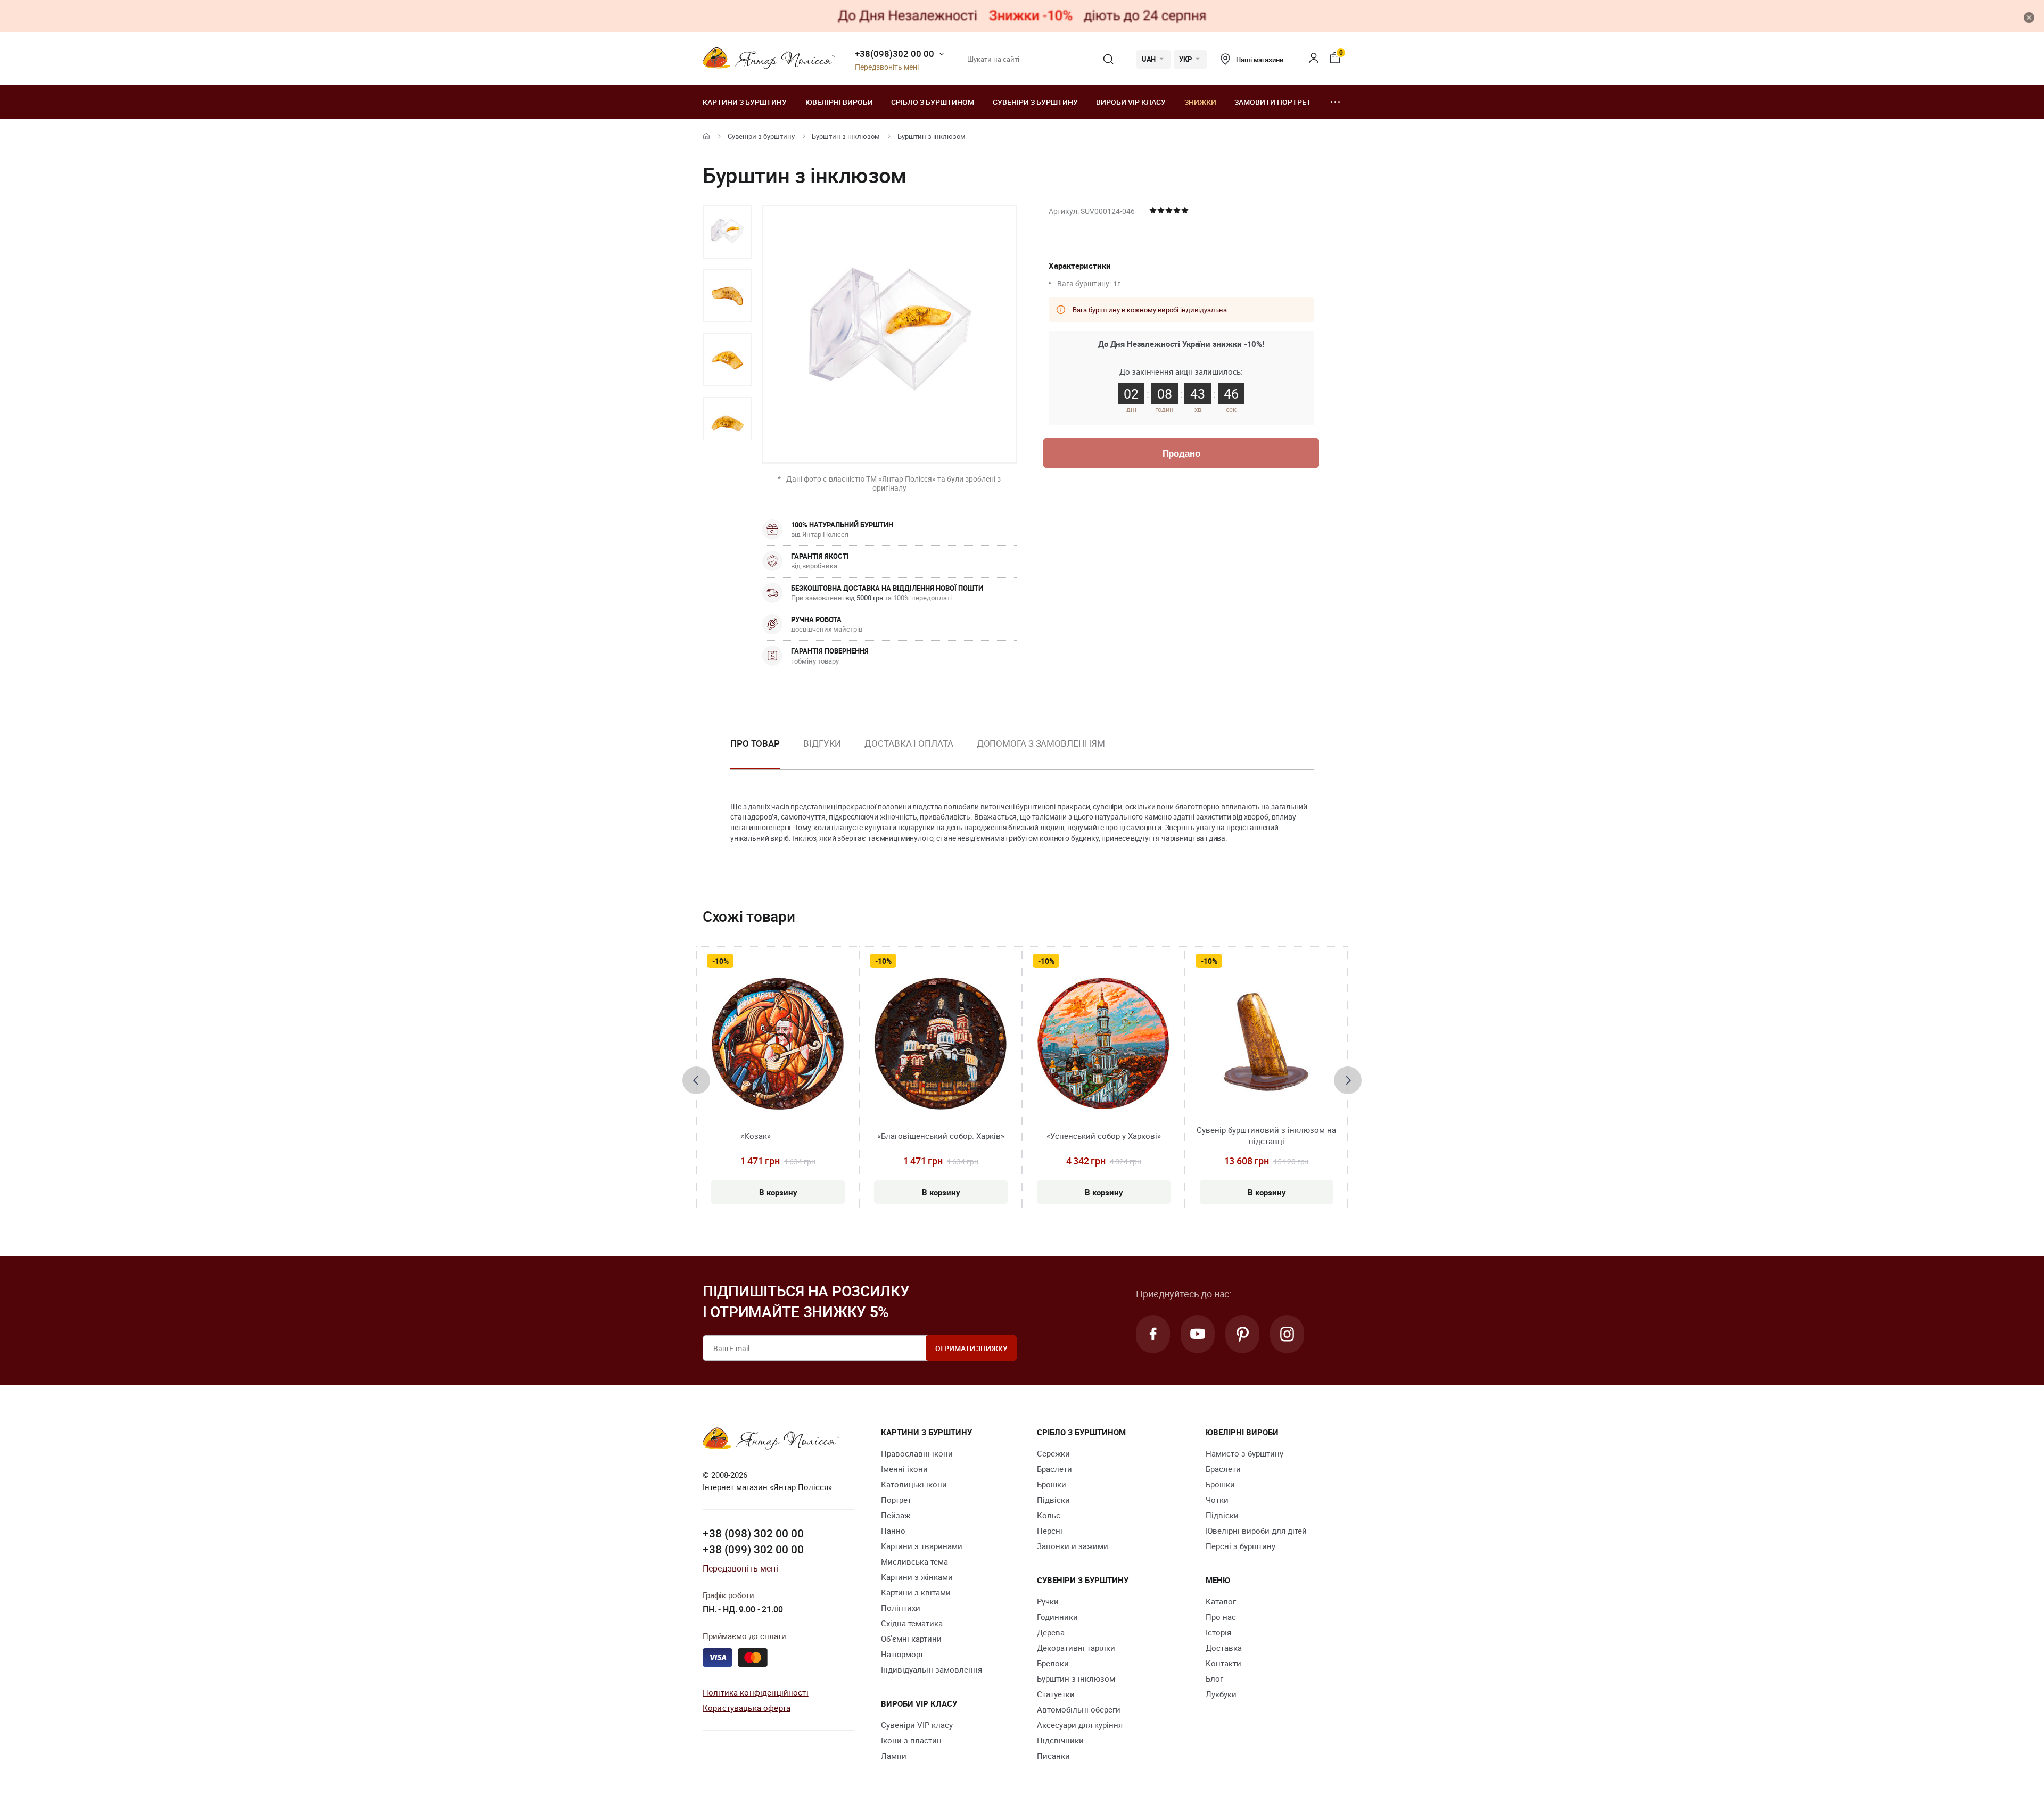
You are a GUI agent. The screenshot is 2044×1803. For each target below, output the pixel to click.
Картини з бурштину (745, 102)
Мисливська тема (914, 1561)
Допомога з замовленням (1041, 743)
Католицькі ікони (914, 1484)
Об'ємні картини (911, 1639)
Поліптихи (901, 1608)
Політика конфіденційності (756, 1692)
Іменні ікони (904, 1469)
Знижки (1200, 102)
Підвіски (1053, 1500)
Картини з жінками (917, 1577)
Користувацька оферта (747, 1708)
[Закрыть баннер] (2029, 18)
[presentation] (696, 1080)
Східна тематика (912, 1623)
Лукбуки (1221, 1694)
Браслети (1054, 1469)
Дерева (1051, 1632)
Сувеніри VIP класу (917, 1725)
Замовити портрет (1273, 102)
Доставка (1224, 1648)
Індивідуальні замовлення (932, 1669)
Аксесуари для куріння (1080, 1725)
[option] (727, 232)
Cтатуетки (1056, 1694)
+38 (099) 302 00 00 (753, 1549)
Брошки (1052, 1484)
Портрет (896, 1500)
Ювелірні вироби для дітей (1256, 1531)
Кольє (1049, 1515)
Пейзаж (896, 1515)
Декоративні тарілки (1076, 1648)
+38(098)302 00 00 (895, 53)
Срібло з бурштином (933, 102)
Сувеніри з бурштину (1035, 102)
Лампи (894, 1756)
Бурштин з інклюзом (846, 136)
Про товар (755, 743)
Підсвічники (1060, 1740)
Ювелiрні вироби (839, 102)
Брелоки (1053, 1663)
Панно (893, 1531)
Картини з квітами (916, 1592)
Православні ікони (917, 1453)
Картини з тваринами (922, 1546)
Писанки (1053, 1756)
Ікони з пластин (911, 1740)
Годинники (1057, 1617)
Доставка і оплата (909, 743)
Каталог (1221, 1601)
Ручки (1048, 1601)
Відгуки (822, 743)
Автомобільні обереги (1079, 1709)
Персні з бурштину (1241, 1546)
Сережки (1053, 1453)
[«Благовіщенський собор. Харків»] (941, 1044)
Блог (1214, 1678)
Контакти (1223, 1663)
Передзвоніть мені (887, 67)
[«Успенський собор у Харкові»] (1103, 1044)
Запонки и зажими (1073, 1546)
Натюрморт (902, 1654)
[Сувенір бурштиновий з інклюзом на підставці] (1267, 1044)
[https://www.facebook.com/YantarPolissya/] (1153, 1334)
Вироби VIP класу (1131, 102)
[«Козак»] (778, 1044)
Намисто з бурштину (1244, 1453)
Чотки (1217, 1500)
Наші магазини (1259, 60)
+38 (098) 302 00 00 (753, 1533)
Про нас (1221, 1617)
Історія (1218, 1632)
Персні (1050, 1531)
